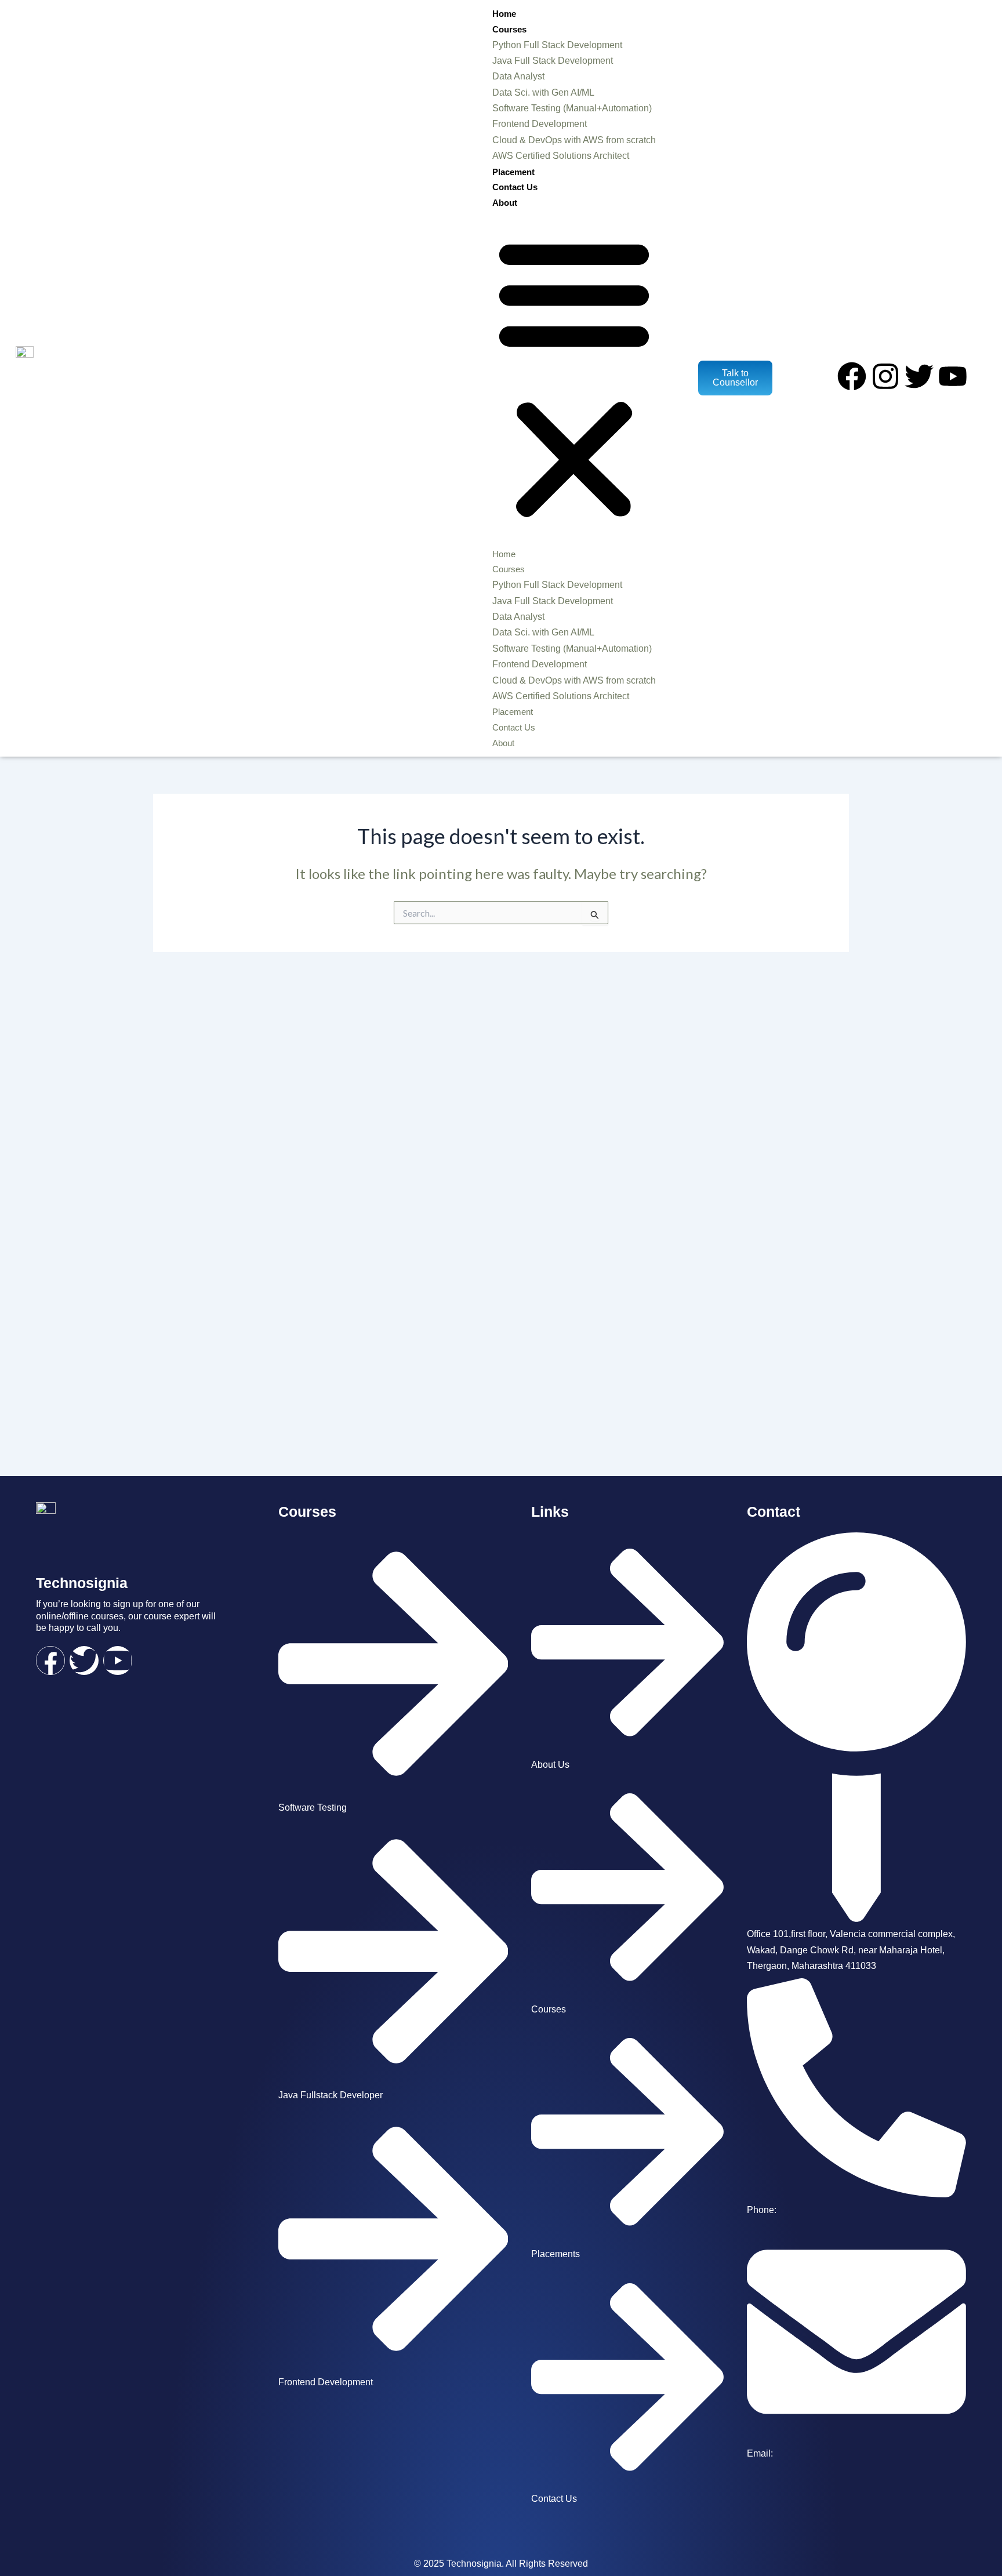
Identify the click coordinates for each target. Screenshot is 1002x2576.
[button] (574, 378)
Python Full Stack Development (557, 45)
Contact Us (515, 187)
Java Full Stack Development (553, 61)
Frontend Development (540, 124)
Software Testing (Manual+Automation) (572, 108)
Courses (509, 29)
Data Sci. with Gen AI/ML (543, 92)
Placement (513, 172)
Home (504, 14)
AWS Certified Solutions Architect (561, 156)
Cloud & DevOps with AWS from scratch (574, 140)
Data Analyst (518, 76)
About (505, 203)
